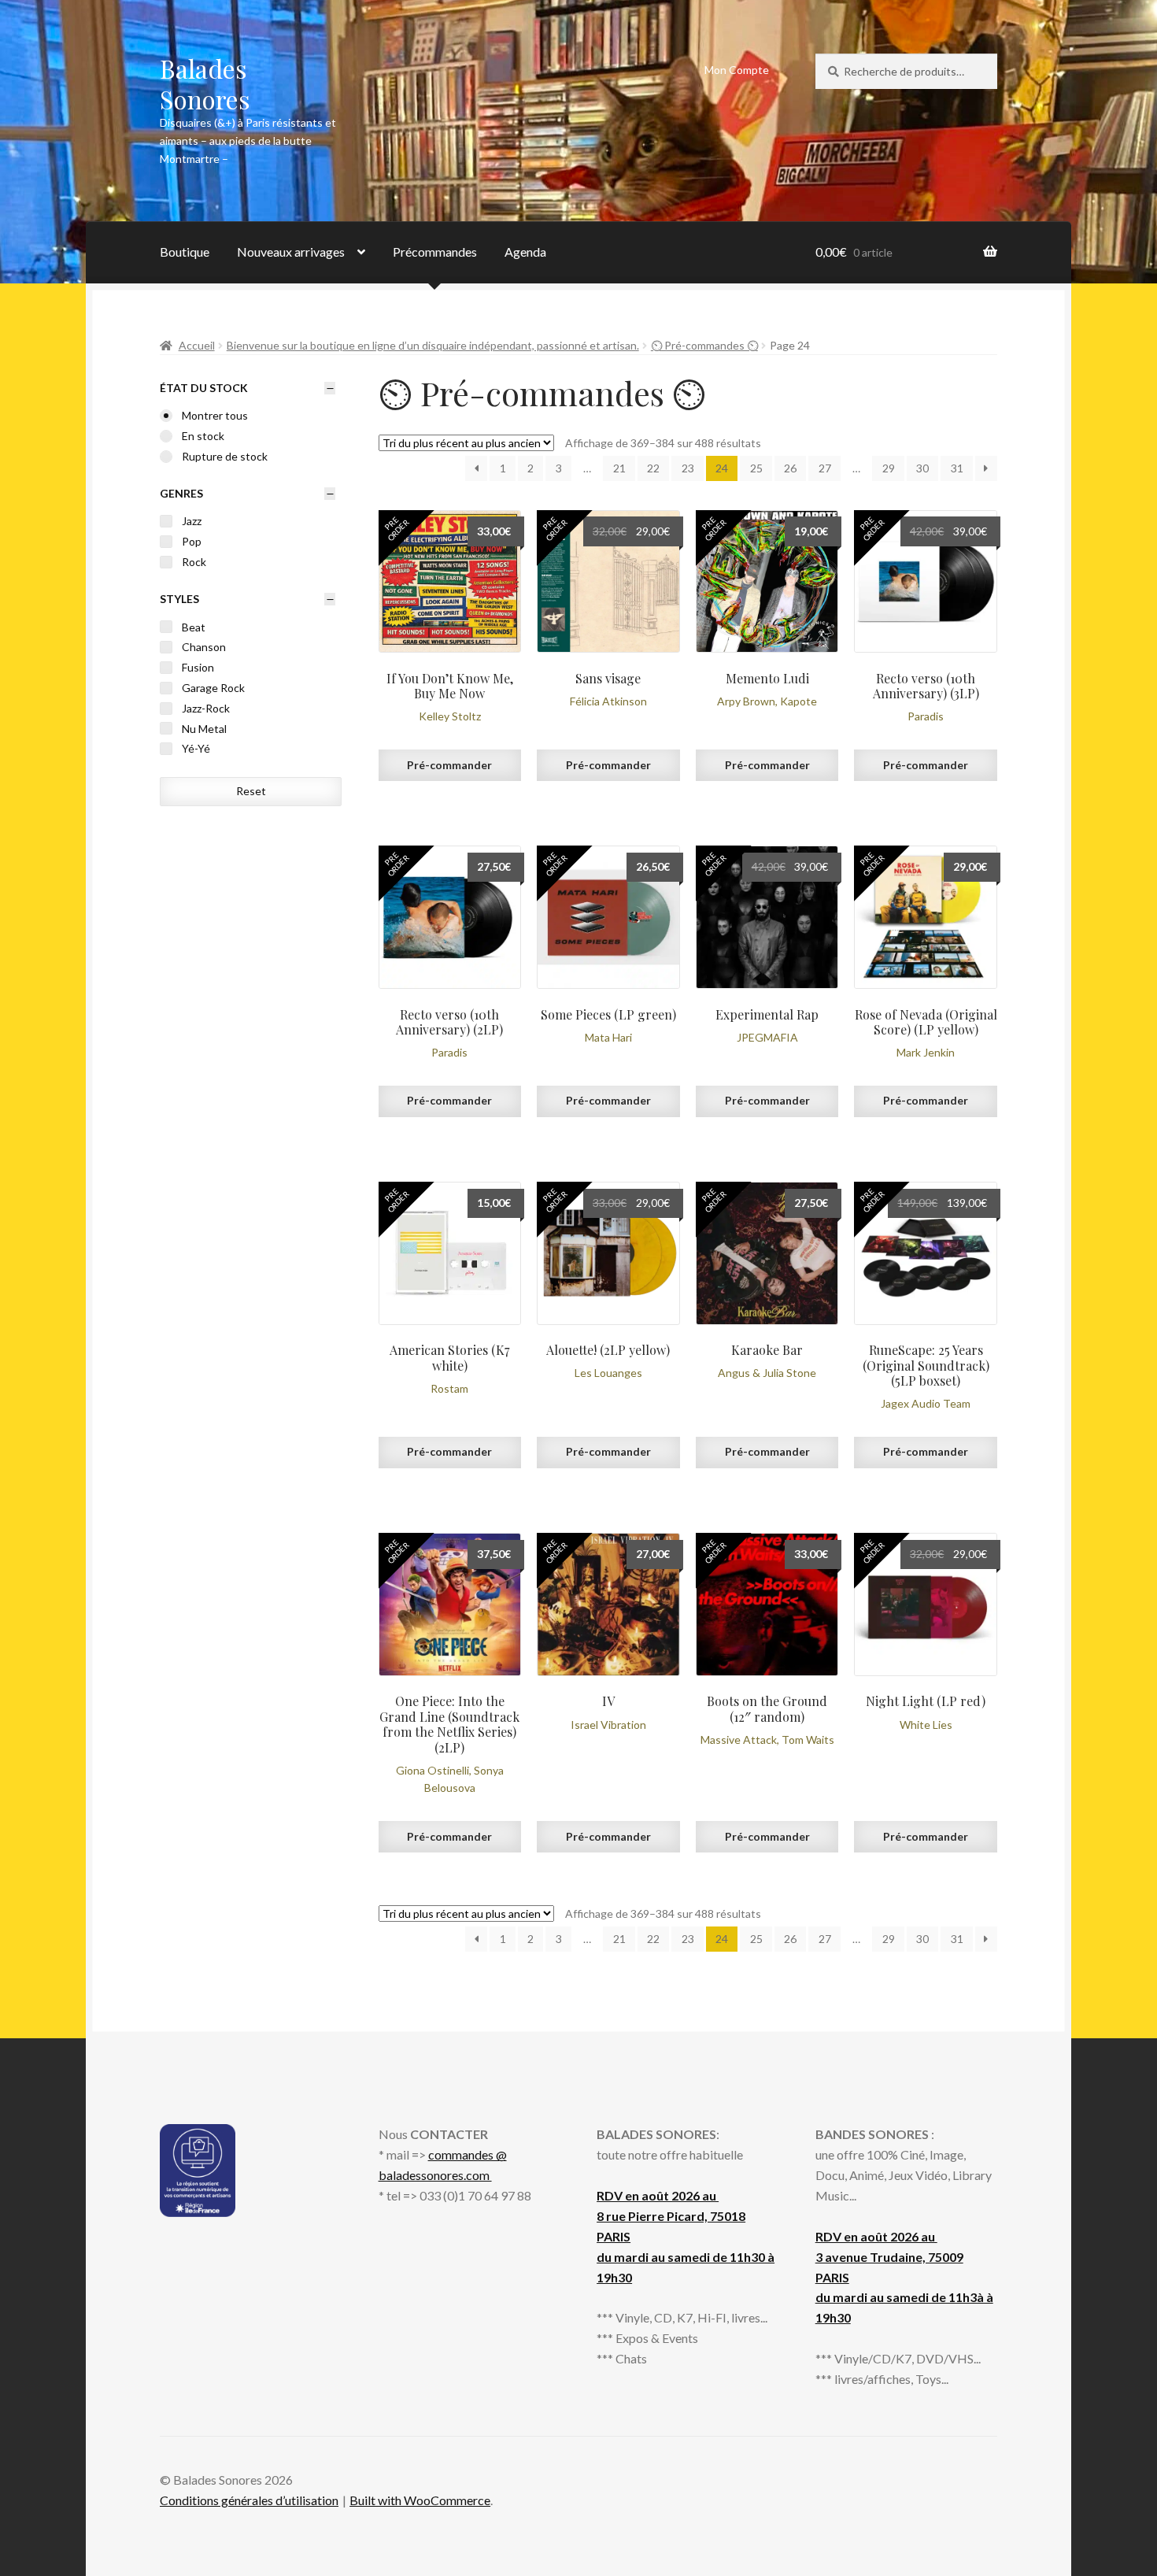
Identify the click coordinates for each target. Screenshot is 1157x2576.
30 (922, 468)
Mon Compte (737, 70)
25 (756, 468)
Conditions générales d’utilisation (249, 2500)
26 (790, 468)
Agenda (525, 252)
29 (889, 468)
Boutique (185, 252)
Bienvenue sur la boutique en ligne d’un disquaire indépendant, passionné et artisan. (433, 345)
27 (825, 468)
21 (619, 468)
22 (653, 468)
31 (957, 468)
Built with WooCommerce (420, 2500)
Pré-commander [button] (449, 765)
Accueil (197, 345)
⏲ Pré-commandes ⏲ (704, 345)
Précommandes (435, 252)
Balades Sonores (205, 83)
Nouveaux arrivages (291, 252)
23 (688, 468)
